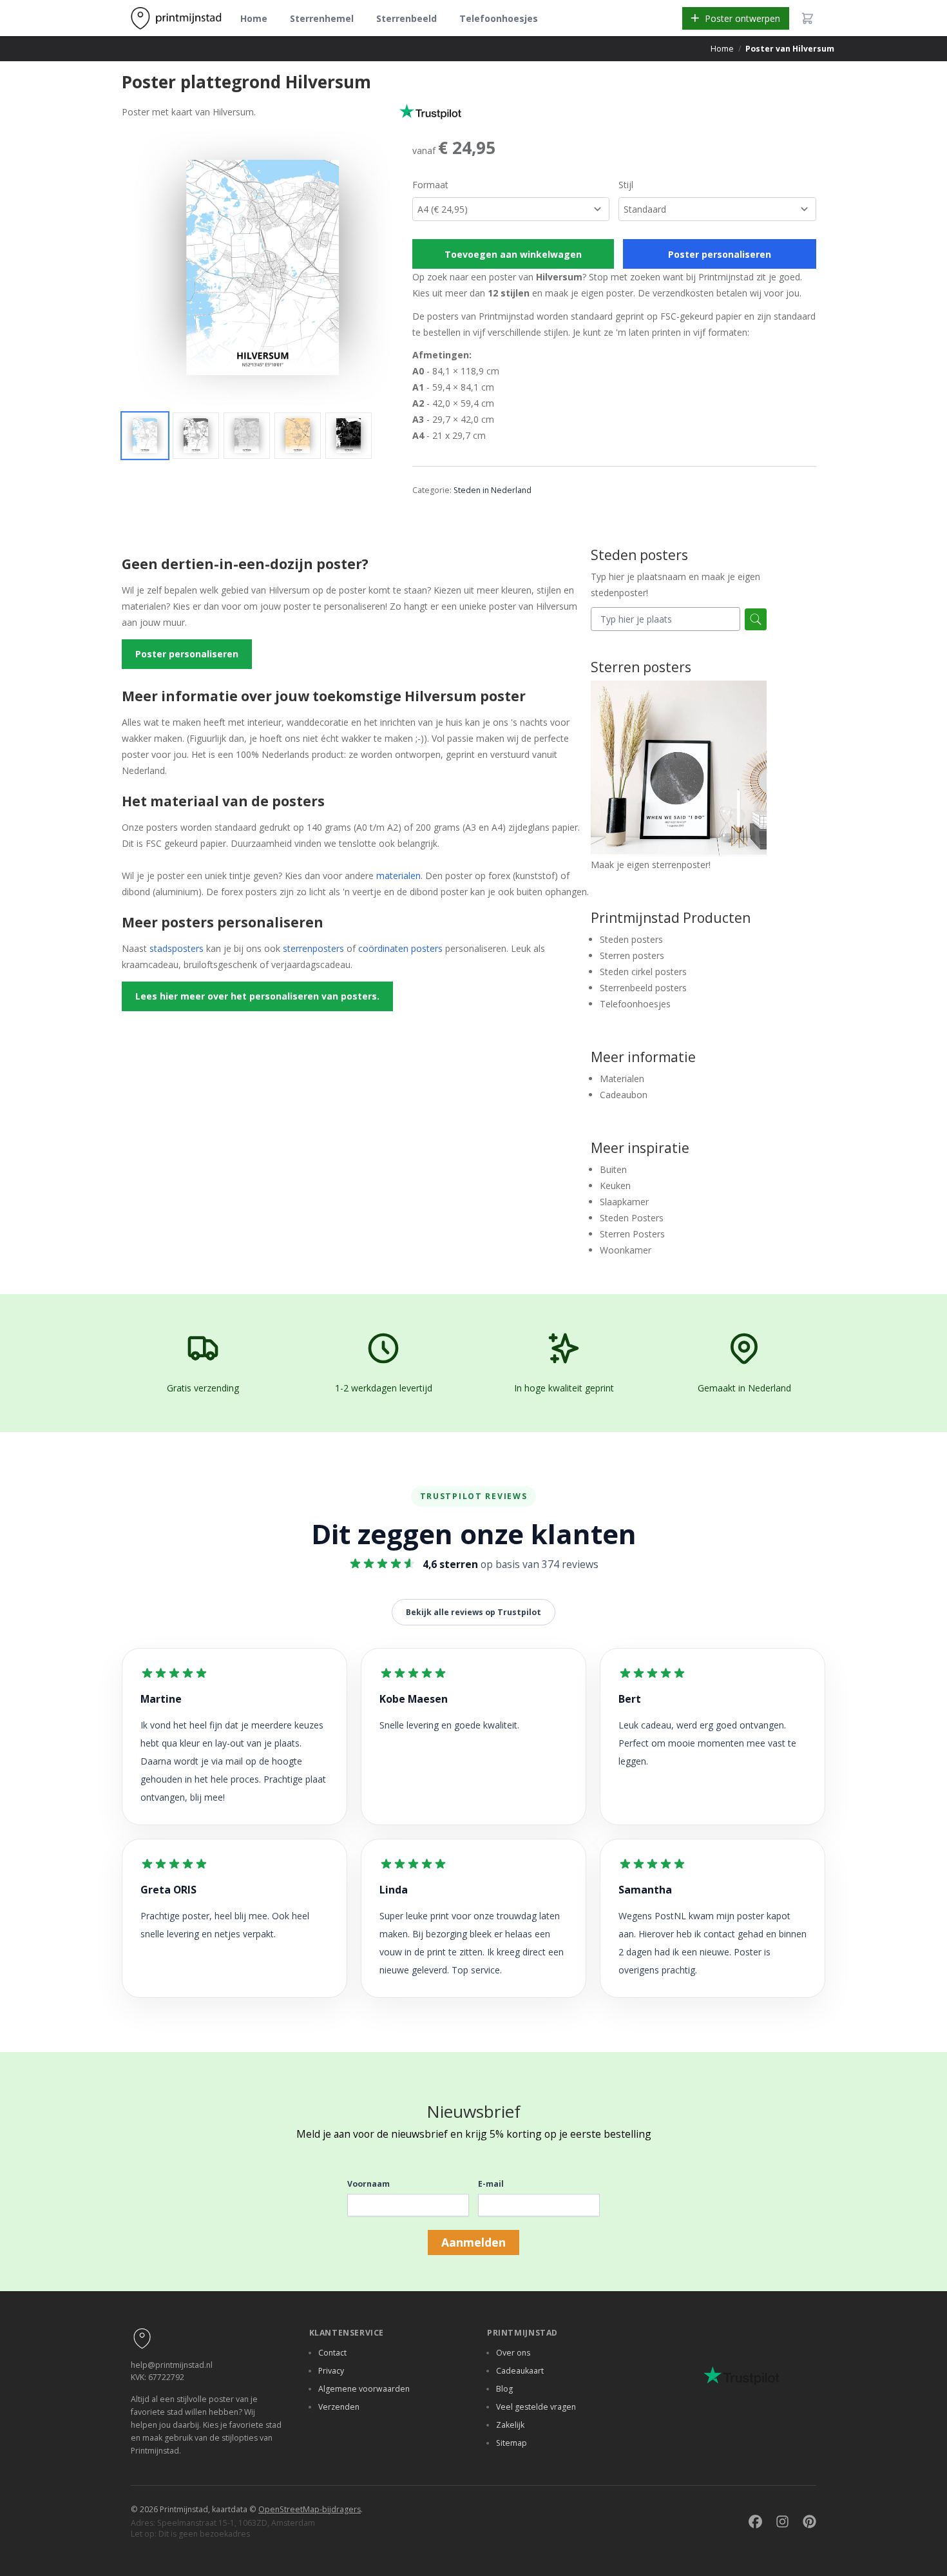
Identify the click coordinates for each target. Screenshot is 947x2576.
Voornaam (368, 2184)
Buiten (613, 1169)
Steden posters (631, 939)
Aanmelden (473, 2242)
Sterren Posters (632, 1234)
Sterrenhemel (322, 18)
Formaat (430, 185)
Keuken (615, 1186)
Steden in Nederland (493, 490)
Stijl (626, 185)
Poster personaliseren (720, 254)
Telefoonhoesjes (499, 18)
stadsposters (177, 948)
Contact (332, 2353)
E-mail (491, 2184)
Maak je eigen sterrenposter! (651, 865)
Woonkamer (626, 1250)
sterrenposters (313, 948)
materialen (398, 876)
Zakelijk (510, 2425)
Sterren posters (632, 955)
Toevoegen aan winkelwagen (513, 254)
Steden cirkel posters (643, 972)
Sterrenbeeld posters (643, 988)
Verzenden (339, 2407)
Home (254, 18)
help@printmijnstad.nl (172, 2365)
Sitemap (512, 2443)
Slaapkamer (624, 1202)
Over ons (513, 2353)
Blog (504, 2389)
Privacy (331, 2371)
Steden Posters (632, 1218)
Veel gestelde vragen (536, 2407)
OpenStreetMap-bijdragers (310, 2509)
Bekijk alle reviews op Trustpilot (473, 1612)
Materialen (622, 1079)
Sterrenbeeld (407, 18)
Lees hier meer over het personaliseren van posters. (257, 996)
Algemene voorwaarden (364, 2389)
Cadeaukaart (520, 2371)
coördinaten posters (400, 948)
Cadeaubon (624, 1095)
